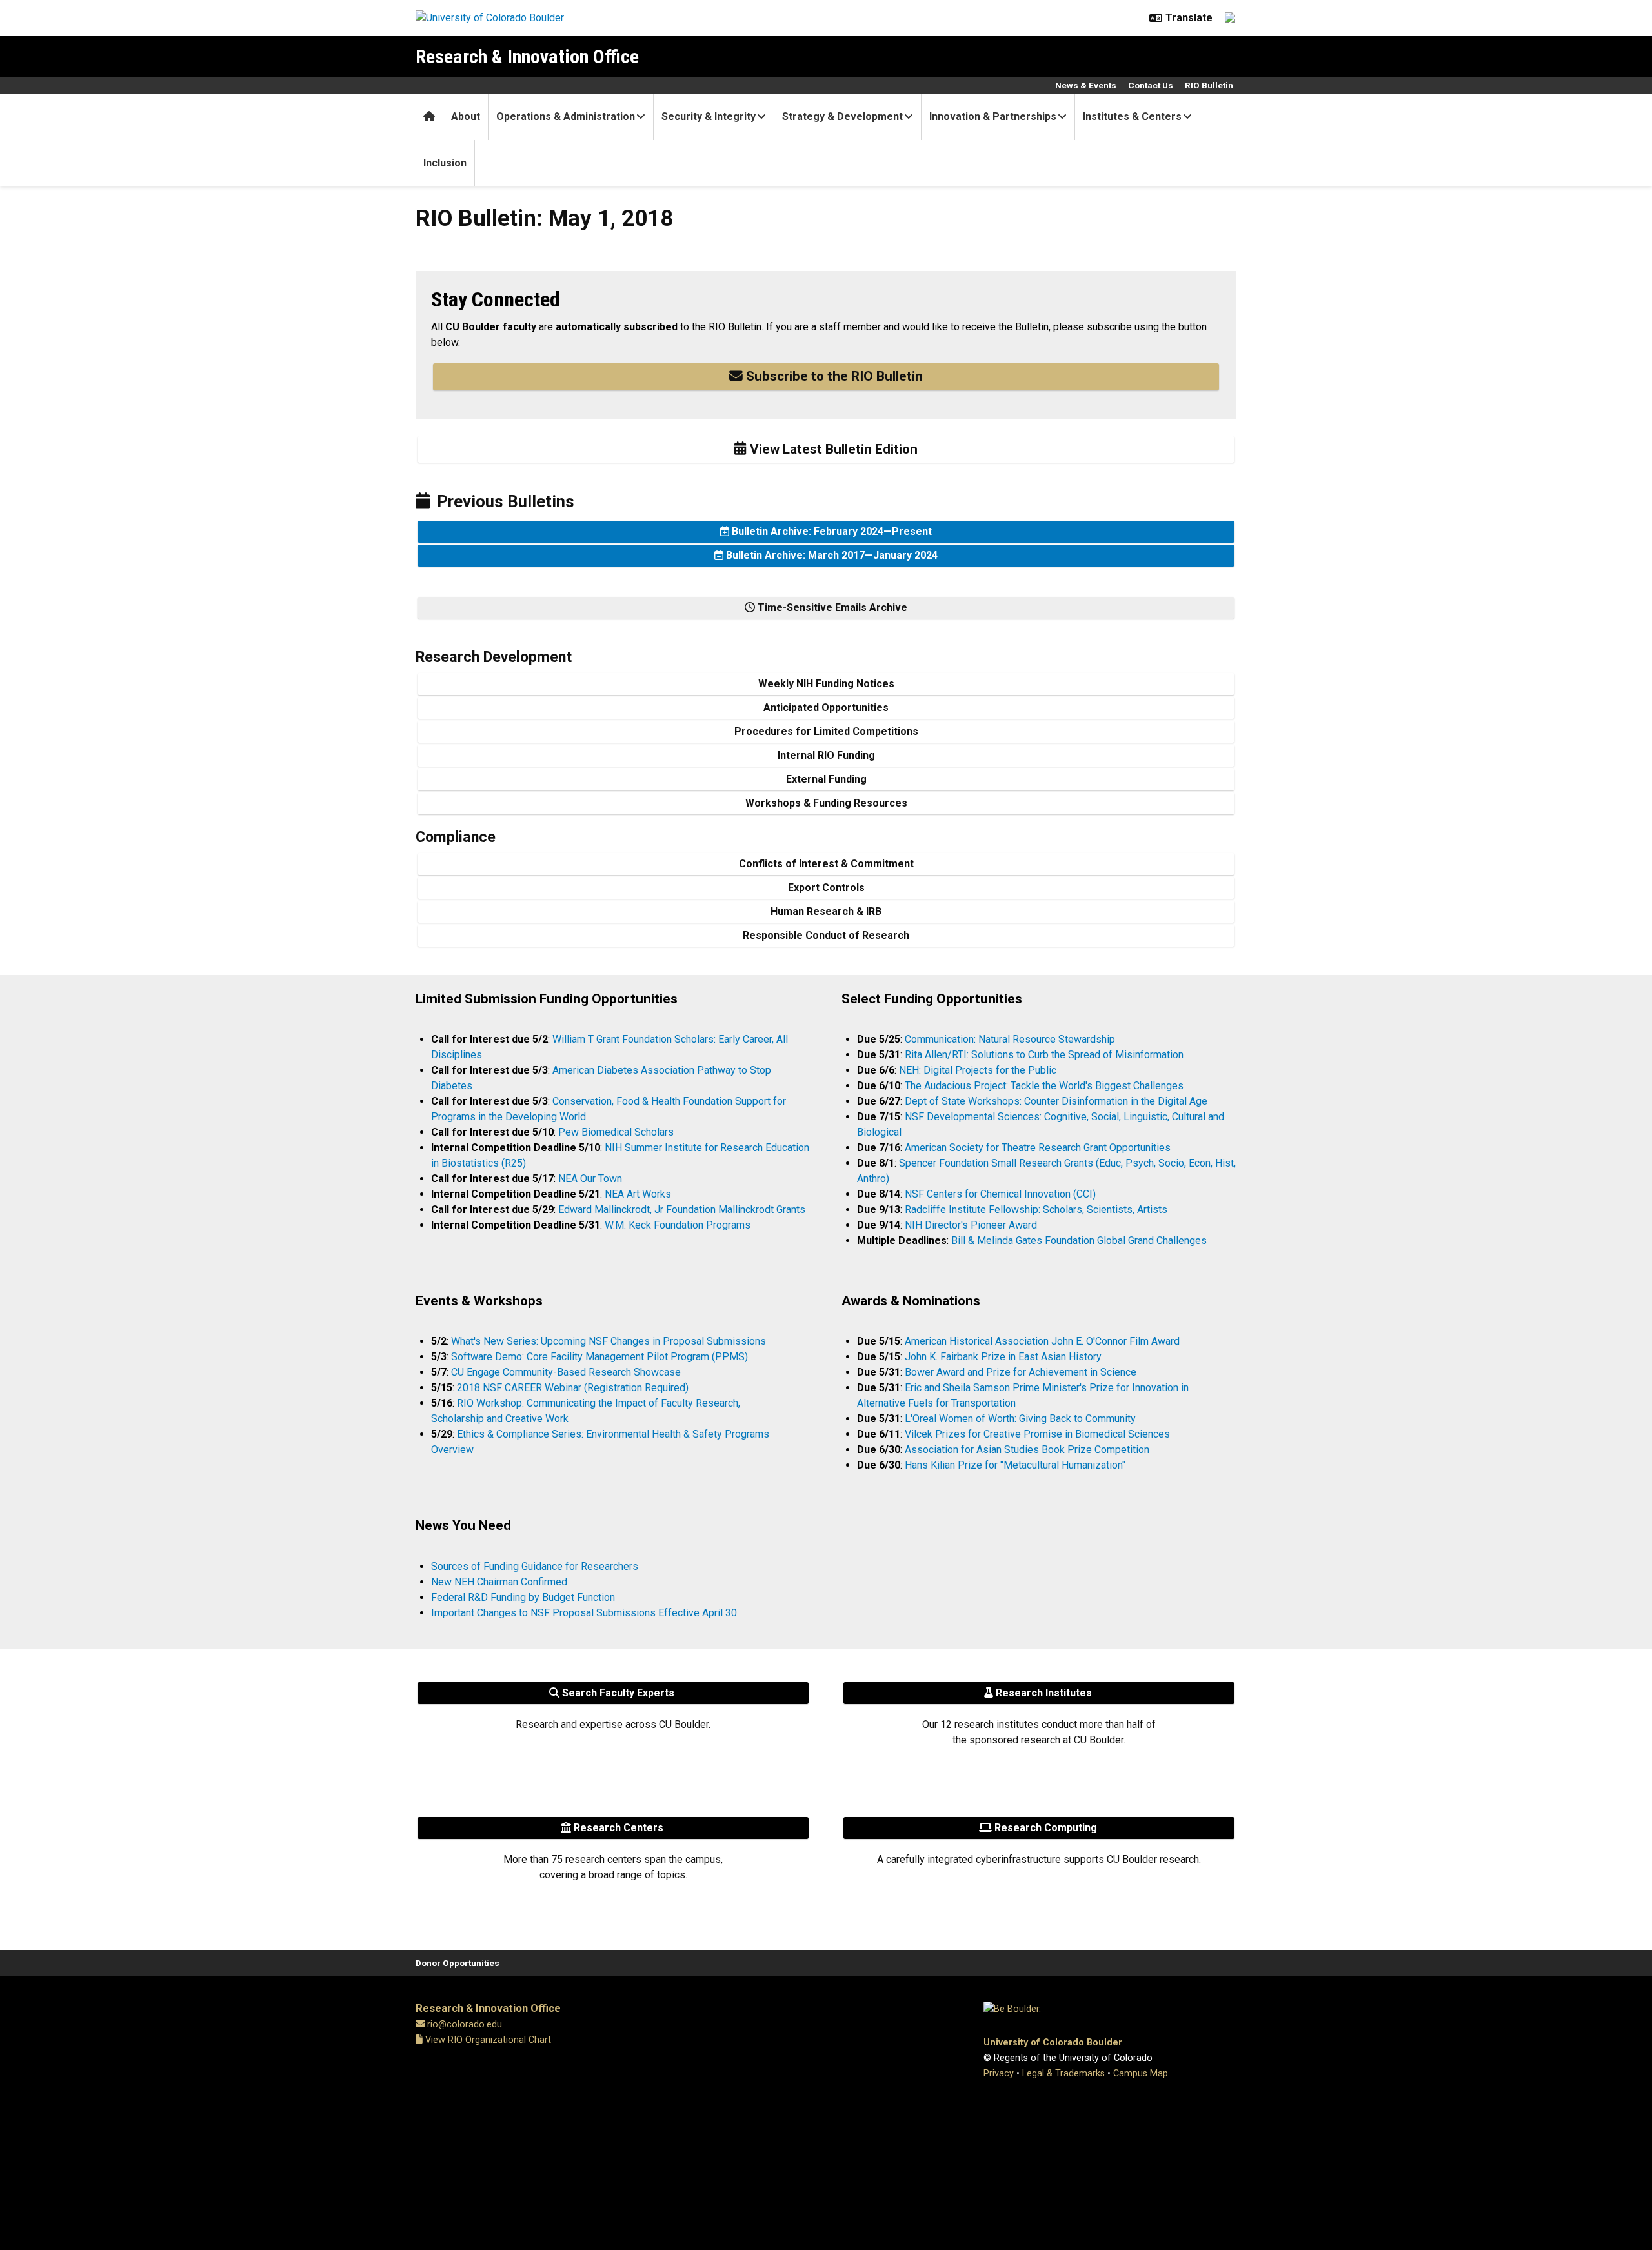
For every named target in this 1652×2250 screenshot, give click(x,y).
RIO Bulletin (1209, 85)
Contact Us (1151, 85)
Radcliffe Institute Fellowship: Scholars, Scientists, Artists (1036, 1210)
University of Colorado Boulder (1053, 2043)
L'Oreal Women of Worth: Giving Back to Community (1020, 1419)
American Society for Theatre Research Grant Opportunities (1038, 1148)
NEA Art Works (638, 1194)
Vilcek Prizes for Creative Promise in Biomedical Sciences (1037, 1434)
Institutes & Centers (1132, 116)
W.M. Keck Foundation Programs (678, 1225)
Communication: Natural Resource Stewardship (1010, 1039)
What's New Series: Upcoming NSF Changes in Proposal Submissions (609, 1341)
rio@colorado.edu (465, 2024)
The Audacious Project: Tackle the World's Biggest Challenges (1044, 1086)
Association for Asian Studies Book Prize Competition (1027, 1450)
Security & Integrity (709, 116)
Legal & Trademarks (1063, 2074)
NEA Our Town (590, 1179)
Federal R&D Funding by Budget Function (523, 1597)
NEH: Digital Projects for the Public (978, 1070)
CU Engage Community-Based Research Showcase (566, 1372)
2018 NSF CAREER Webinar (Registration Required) (573, 1388)
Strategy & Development (842, 116)
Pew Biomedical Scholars (616, 1132)
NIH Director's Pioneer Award (971, 1225)
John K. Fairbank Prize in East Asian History (1003, 1357)
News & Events (1086, 85)
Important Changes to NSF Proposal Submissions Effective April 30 (584, 1613)
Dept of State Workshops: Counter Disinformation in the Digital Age (1056, 1101)
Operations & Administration (566, 116)
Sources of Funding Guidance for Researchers (535, 1566)
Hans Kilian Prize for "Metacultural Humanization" (1015, 1465)
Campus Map (1141, 2074)
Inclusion (445, 163)
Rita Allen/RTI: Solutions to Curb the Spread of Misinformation (1044, 1055)
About (466, 116)
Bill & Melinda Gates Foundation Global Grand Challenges (1079, 1241)
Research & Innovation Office (527, 56)
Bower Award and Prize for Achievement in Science (1021, 1372)
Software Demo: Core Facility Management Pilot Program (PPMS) (599, 1357)
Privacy (999, 2074)
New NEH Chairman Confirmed (499, 1582)
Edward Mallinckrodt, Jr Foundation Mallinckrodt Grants (682, 1210)
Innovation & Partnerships (993, 116)
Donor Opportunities (458, 1963)
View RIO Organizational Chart (487, 2040)
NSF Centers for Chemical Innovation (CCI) (1000, 1194)
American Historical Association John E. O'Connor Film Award (1042, 1341)
